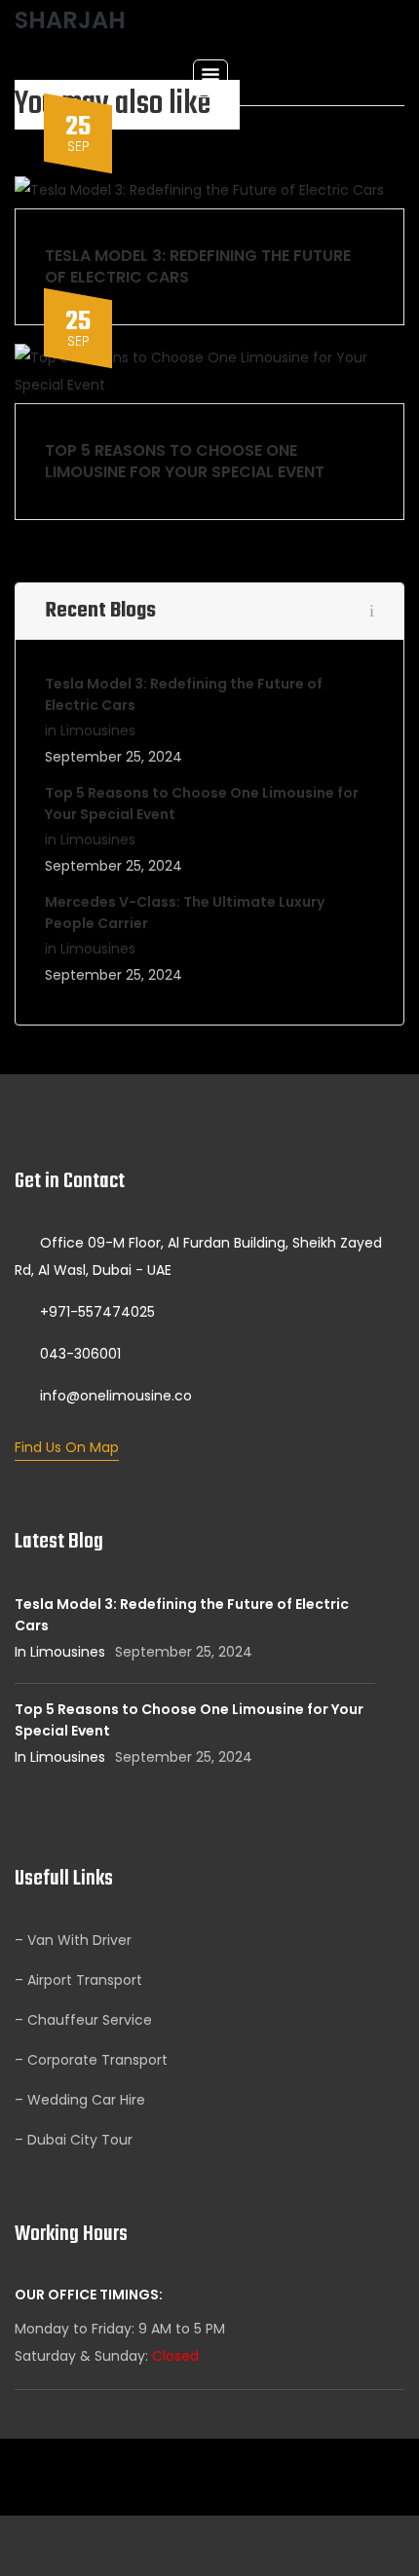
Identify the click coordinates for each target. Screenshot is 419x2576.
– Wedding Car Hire (80, 2100)
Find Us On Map (67, 1447)
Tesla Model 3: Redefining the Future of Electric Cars (198, 266)
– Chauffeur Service (83, 2020)
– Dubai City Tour (74, 2140)
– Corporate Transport (91, 2060)
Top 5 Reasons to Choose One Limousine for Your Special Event (185, 461)
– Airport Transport (78, 1980)
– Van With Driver (73, 1940)
